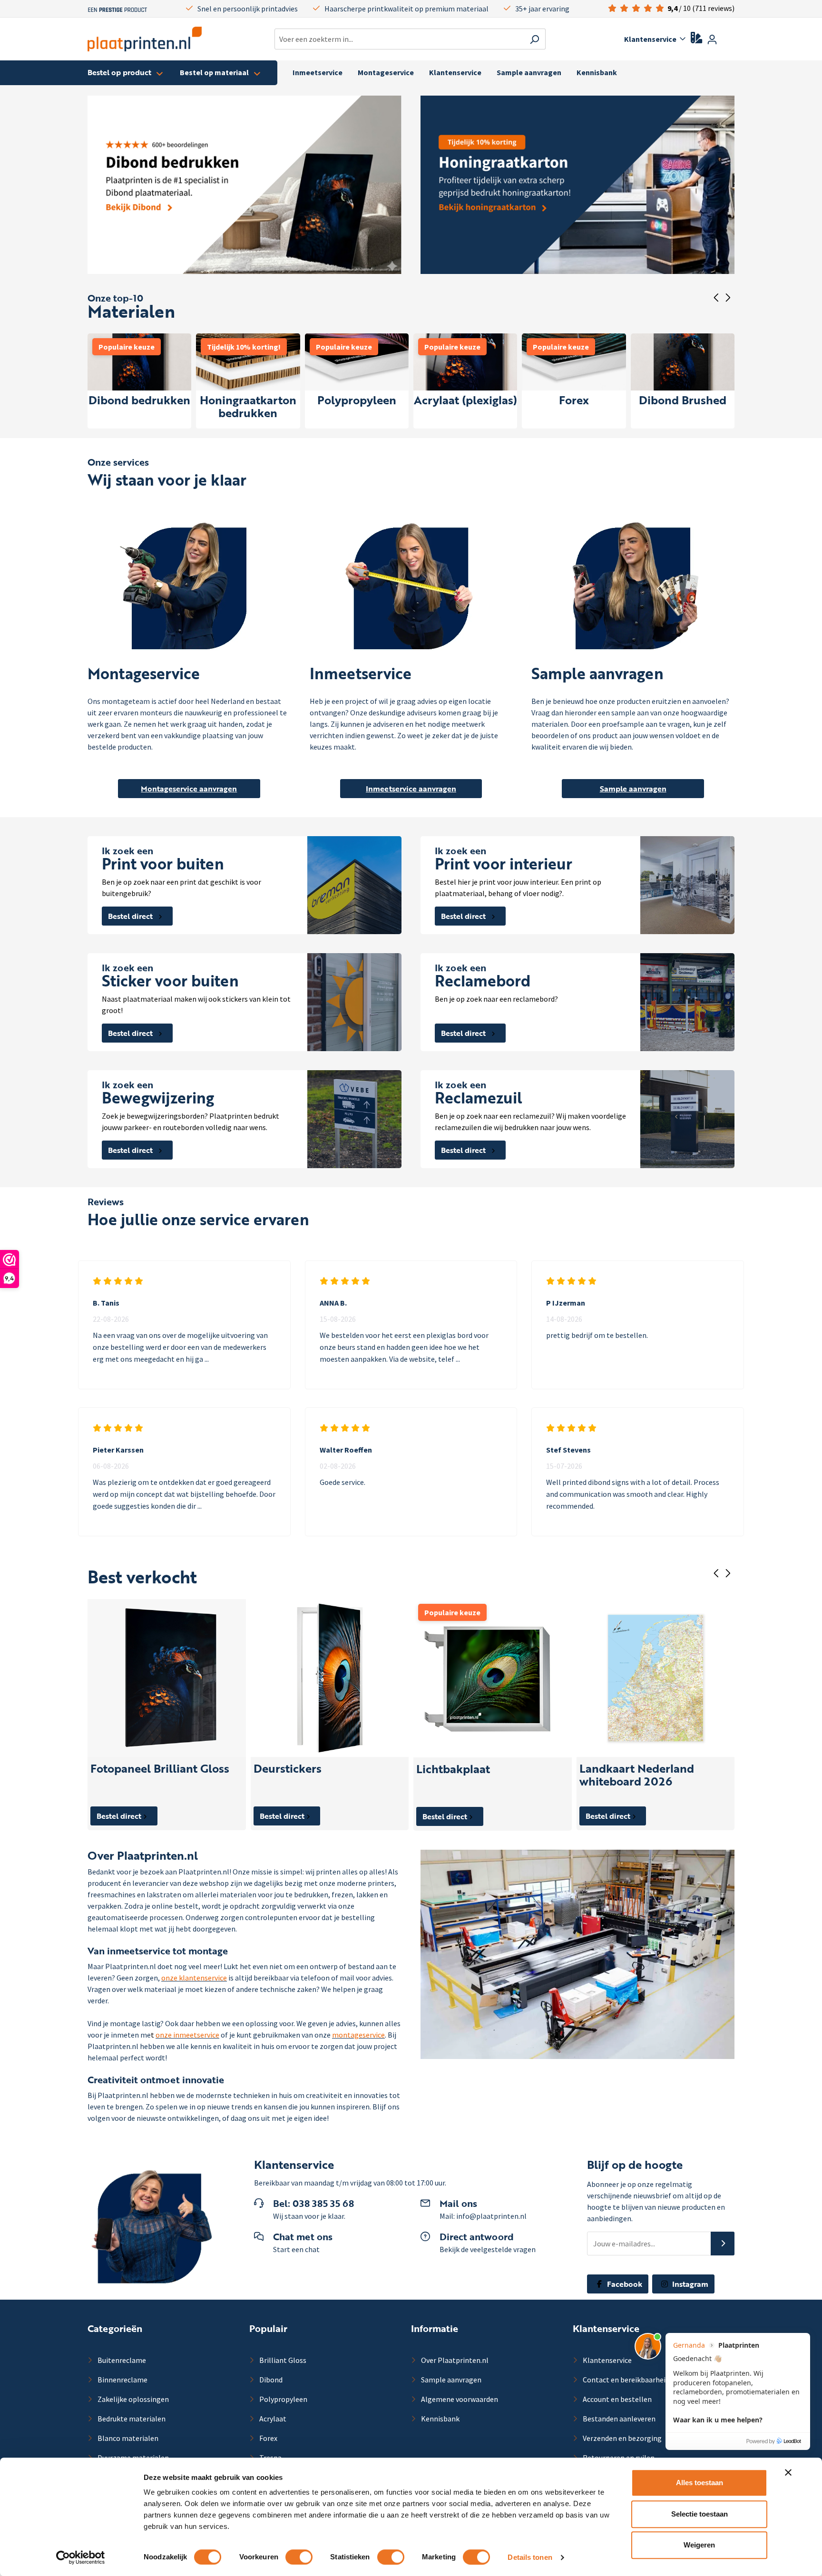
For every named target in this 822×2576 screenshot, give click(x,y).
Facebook (624, 2284)
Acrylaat (272, 2419)
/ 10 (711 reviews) (701, 8)
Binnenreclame (122, 2380)
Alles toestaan (700, 2483)
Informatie (435, 2328)
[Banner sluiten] (788, 2472)
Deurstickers (288, 1769)
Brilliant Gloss (282, 2360)
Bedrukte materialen (131, 2419)
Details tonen (530, 2557)
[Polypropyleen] (357, 362)
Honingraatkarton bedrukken (248, 407)
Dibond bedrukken (139, 401)
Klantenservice (606, 2328)
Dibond (270, 2380)
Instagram (689, 2284)
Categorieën (115, 2328)
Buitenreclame (121, 2360)
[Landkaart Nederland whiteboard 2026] (656, 1678)
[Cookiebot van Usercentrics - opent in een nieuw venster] (81, 2557)
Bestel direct (131, 916)
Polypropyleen (357, 401)
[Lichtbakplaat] (493, 1678)
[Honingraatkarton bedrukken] (248, 362)
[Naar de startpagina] (145, 39)
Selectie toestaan (700, 2514)
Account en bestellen (616, 2399)
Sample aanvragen (633, 789)
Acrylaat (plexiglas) (465, 401)
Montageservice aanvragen (189, 789)
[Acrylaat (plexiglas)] (465, 362)
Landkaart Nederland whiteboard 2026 (637, 1776)
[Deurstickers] (330, 1678)
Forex (574, 401)
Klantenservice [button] (650, 39)
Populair (268, 2328)
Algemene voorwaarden (459, 2399)
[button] (723, 2244)
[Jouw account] (712, 39)
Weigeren (699, 2545)
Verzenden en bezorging (621, 2438)
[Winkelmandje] (729, 40)
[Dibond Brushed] (683, 362)
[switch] (299, 2557)
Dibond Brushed (683, 401)
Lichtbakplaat (453, 1770)
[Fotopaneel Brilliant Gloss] (167, 1678)
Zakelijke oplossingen (132, 2399)
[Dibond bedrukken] (139, 362)
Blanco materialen (127, 2438)
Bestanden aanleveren (618, 2419)
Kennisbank (440, 2419)
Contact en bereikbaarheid (625, 2380)
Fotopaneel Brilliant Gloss (160, 1769)
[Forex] (574, 362)
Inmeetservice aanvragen (411, 789)
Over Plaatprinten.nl (454, 2360)
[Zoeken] (534, 39)
